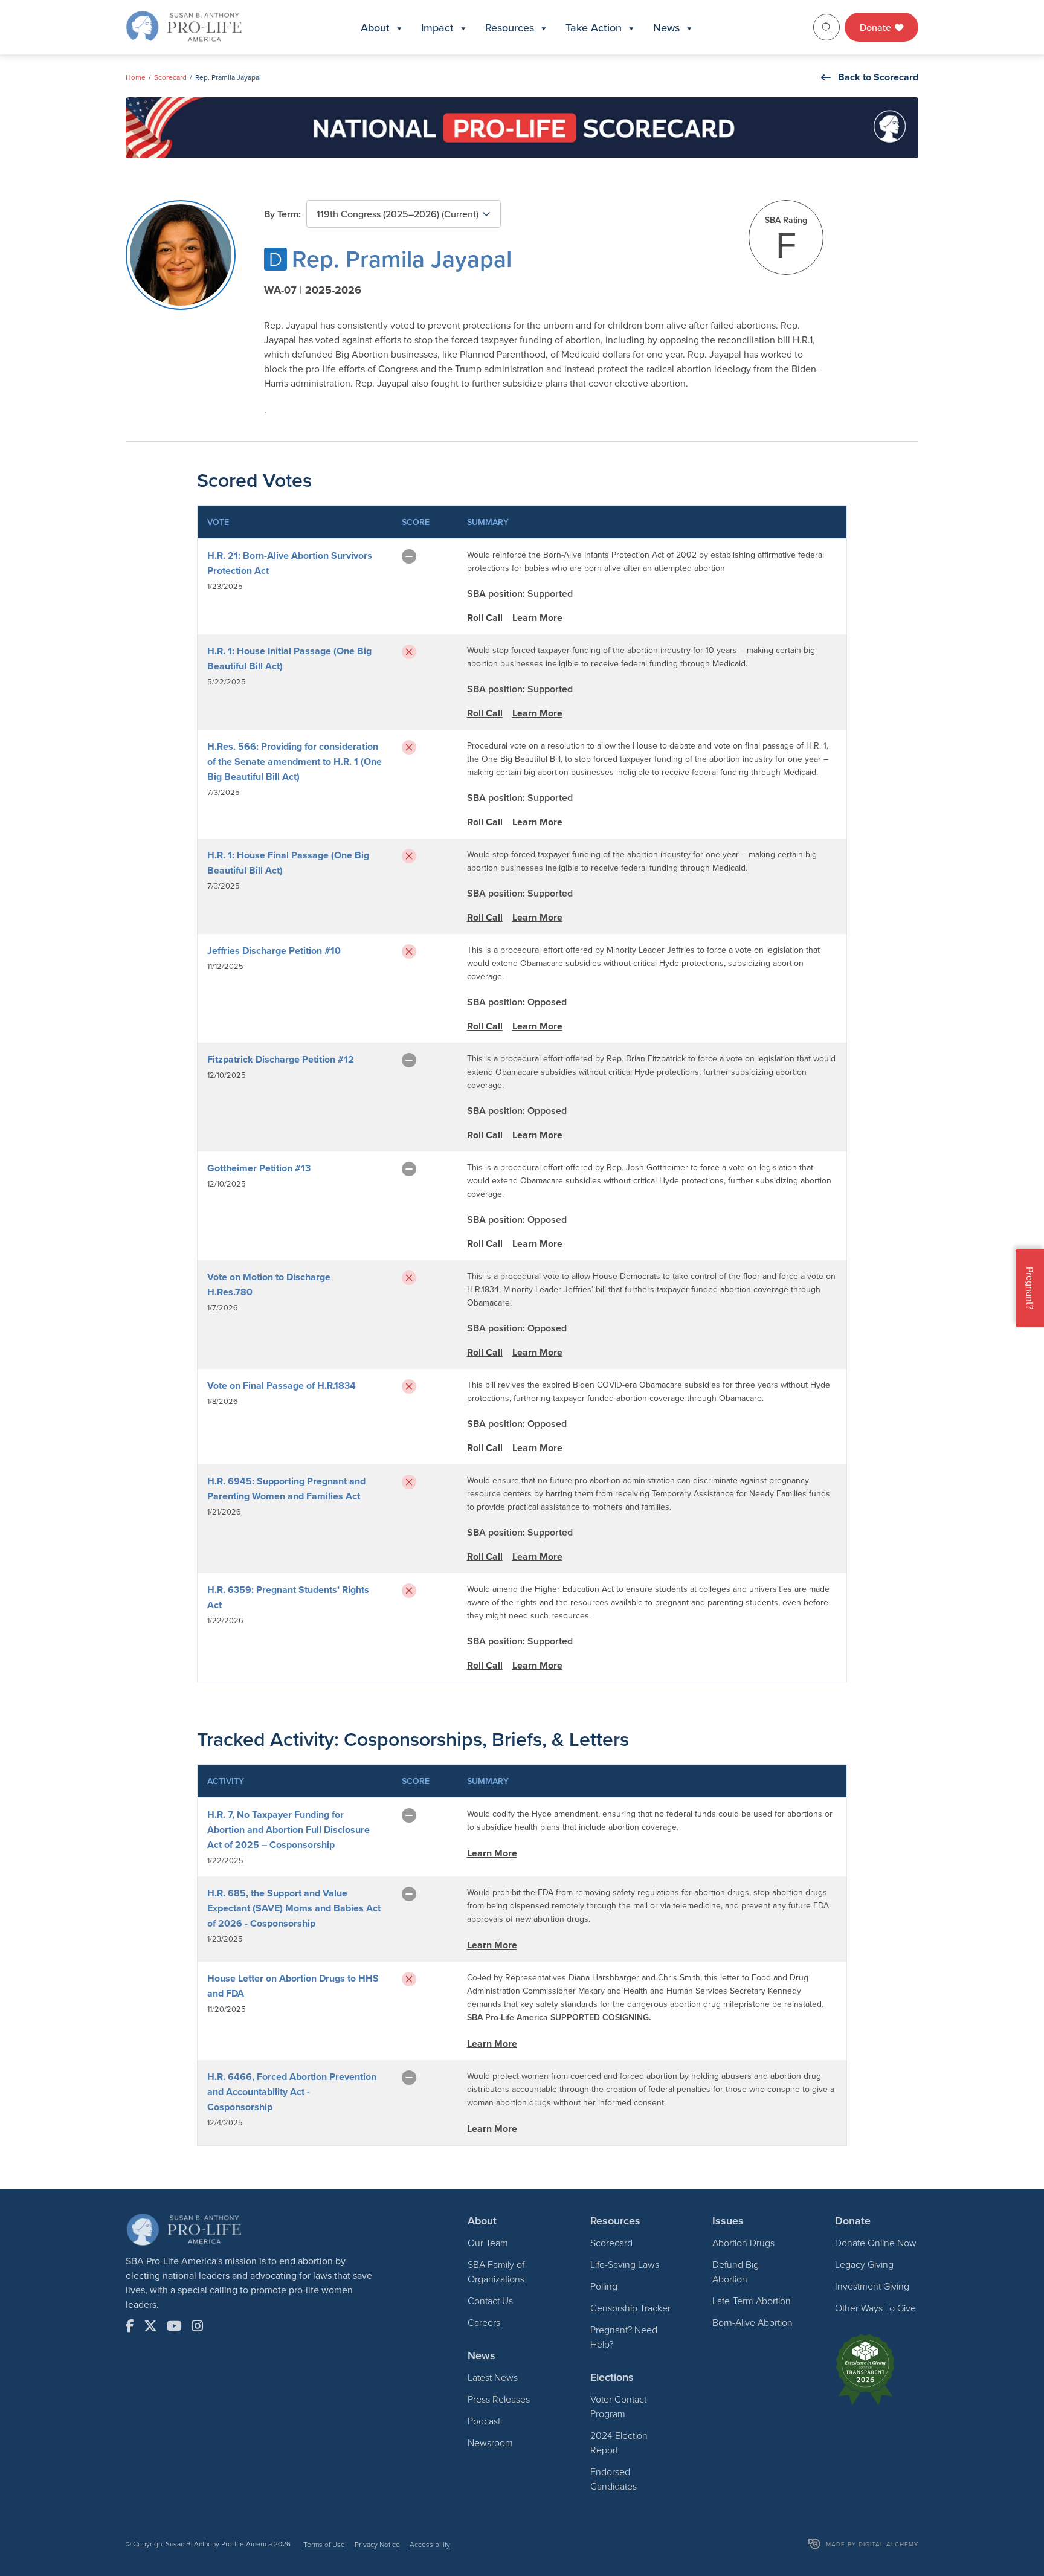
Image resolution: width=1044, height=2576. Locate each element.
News (666, 27)
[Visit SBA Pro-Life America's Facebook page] (130, 2326)
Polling (604, 2286)
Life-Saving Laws (625, 2264)
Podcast (484, 2421)
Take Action (594, 27)
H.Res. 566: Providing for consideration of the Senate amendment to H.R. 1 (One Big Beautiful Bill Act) (295, 762)
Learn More (537, 618)
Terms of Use (324, 2544)
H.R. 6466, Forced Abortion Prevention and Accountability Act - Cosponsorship (292, 2092)
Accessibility (430, 2544)
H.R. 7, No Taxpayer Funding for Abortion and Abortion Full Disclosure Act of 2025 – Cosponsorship (288, 1830)
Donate (877, 27)
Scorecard (170, 77)
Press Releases (499, 2399)
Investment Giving (872, 2286)
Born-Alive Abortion (752, 2322)
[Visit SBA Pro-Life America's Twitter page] (150, 2326)
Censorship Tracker (630, 2308)
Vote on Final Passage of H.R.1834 (282, 1386)
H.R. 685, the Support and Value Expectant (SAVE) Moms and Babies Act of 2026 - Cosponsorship (294, 1908)
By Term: (282, 214)
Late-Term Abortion (752, 2301)
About (375, 27)
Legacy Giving (864, 2264)
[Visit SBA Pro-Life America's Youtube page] (174, 2326)
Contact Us (490, 2301)
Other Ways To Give (875, 2308)
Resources (510, 27)
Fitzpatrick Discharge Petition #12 (281, 1059)
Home (136, 77)
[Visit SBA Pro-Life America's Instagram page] (197, 2326)
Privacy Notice (377, 2544)
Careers (484, 2322)
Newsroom (490, 2442)
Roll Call (485, 618)
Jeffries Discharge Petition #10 (274, 951)
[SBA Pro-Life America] (184, 26)
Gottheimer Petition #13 (259, 1168)
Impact (437, 27)
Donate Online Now (876, 2243)
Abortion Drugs (743, 2243)
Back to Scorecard (878, 77)
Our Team (488, 2243)
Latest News (493, 2377)
